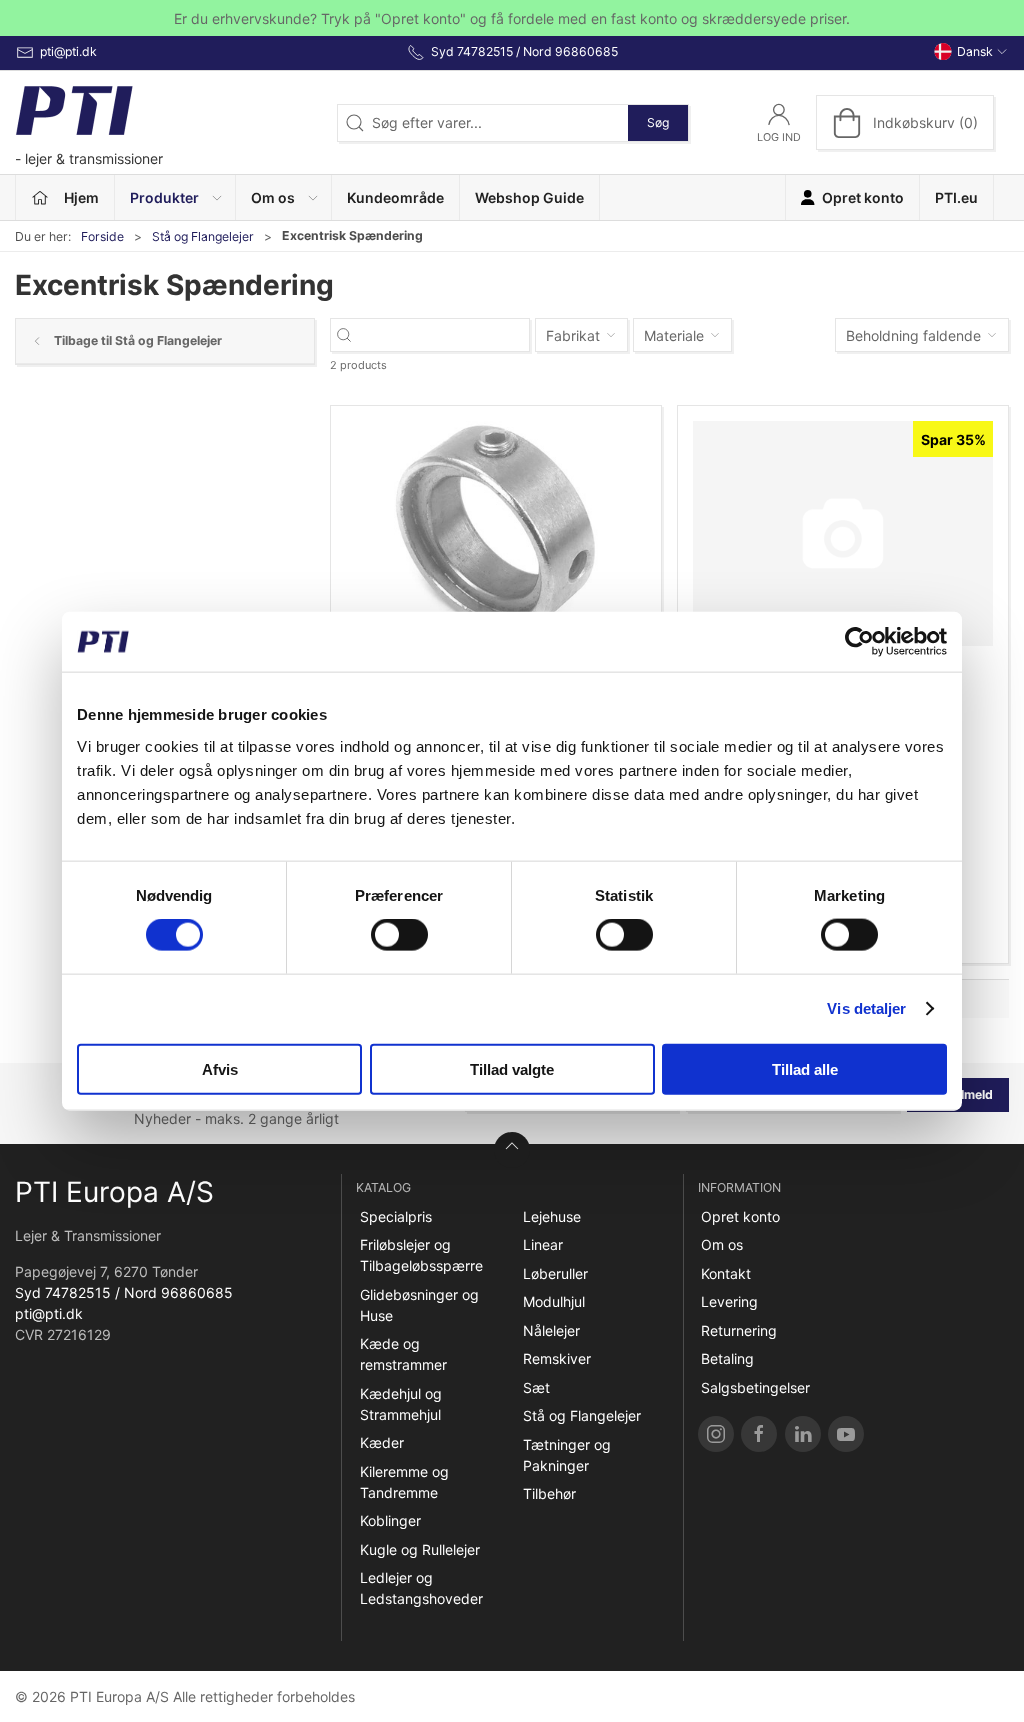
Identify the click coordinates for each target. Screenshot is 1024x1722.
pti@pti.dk (49, 1313)
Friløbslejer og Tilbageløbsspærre (421, 1255)
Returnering (739, 1330)
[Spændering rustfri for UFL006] (496, 533)
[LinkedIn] (803, 1434)
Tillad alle (805, 1068)
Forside (102, 236)
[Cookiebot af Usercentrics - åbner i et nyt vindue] (859, 642)
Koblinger (390, 1520)
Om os (722, 1244)
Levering (729, 1301)
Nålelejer (551, 1330)
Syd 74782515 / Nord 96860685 (124, 1292)
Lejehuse (552, 1216)
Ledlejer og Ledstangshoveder (421, 1588)
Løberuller (555, 1273)
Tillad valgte (512, 1068)
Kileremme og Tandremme (404, 1482)
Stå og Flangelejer (203, 236)
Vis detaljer (866, 1008)
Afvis (220, 1068)
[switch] (399, 935)
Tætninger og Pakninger (567, 1455)
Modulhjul (554, 1301)
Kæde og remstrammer (403, 1354)
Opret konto (740, 1216)
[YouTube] (846, 1434)
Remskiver (557, 1358)
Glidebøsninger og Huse (419, 1305)
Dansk (975, 51)
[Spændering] (843, 533)
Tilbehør (549, 1493)
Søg (658, 122)
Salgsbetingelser (755, 1387)
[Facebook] (759, 1434)
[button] (175, 197)
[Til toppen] (512, 1150)
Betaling (727, 1358)
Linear (543, 1244)
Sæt (536, 1387)
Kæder (382, 1442)
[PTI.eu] (716, 1434)
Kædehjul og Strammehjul (401, 1404)
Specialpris (396, 1216)
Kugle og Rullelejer (420, 1549)
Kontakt (726, 1273)
